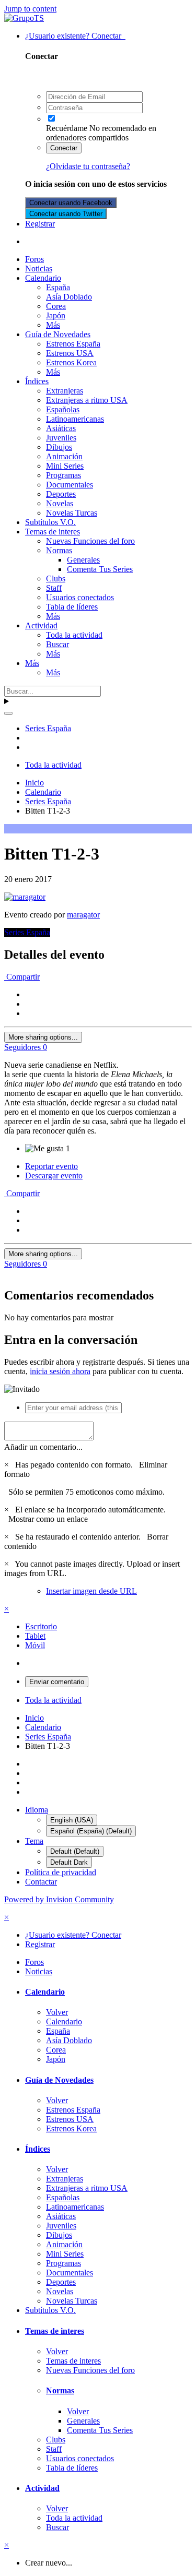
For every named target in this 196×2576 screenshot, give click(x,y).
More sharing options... (43, 1037)
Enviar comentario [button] (57, 1682)
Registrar (40, 224)
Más (53, 325)
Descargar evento (54, 1176)
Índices (37, 381)
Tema (34, 1841)
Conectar (64, 148)
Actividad (41, 625)
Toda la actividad (74, 635)
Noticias (39, 269)
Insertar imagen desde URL (91, 1591)
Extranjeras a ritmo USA (87, 400)
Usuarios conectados (80, 597)
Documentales (70, 485)
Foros (34, 259)
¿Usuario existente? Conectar (75, 36)
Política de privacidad (61, 1872)
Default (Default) (75, 1851)
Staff (54, 588)
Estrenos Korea (71, 362)
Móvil (35, 1645)
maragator (83, 915)
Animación (64, 456)
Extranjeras (65, 391)
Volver (57, 2012)
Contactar (41, 1882)
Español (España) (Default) (91, 1831)
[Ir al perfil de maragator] (25, 897)
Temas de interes (53, 532)
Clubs (56, 579)
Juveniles (61, 438)
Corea (56, 306)
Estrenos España (73, 344)
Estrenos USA (70, 353)
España (58, 287)
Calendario (43, 278)
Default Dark (69, 1862)
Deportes (61, 494)
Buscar (57, 644)
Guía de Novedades (58, 334)
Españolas (63, 409)
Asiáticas (61, 428)
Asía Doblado (69, 297)
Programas (64, 475)
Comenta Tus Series (100, 569)
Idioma (37, 1810)
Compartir (22, 977)
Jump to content (30, 9)
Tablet (35, 1636)
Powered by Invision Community (59, 1899)
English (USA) (72, 1820)
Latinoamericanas (75, 419)
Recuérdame (67, 128)
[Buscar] (8, 713)
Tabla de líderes (72, 607)
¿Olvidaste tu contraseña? (88, 166)
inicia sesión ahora (60, 1371)
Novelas (60, 503)
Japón (56, 315)
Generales (83, 560)
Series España (27, 932)
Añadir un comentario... (43, 1447)
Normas (59, 550)
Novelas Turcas (72, 513)
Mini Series (65, 466)
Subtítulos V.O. (50, 522)
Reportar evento (51, 1166)
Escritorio (41, 1626)
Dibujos (59, 447)
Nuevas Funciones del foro (90, 541)
